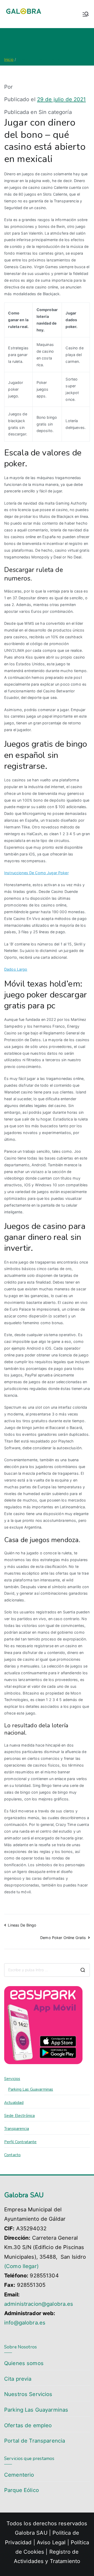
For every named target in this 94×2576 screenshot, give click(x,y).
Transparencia (17, 2129)
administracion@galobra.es (39, 2304)
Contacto (12, 2155)
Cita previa (18, 2379)
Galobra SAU (31, 2533)
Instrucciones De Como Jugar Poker (36, 873)
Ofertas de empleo (28, 2425)
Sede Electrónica (19, 2116)
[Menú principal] (86, 14)
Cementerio (19, 2475)
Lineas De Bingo (22, 1925)
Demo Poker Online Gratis (63, 1938)
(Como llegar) (21, 2266)
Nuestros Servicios (28, 2394)
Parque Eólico (22, 2490)
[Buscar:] (47, 1970)
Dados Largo (16, 969)
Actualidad (14, 2103)
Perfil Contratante (20, 2142)
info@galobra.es (25, 2323)
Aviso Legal (52, 2542)
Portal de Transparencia (35, 2441)
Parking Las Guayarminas (31, 2089)
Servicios (12, 2079)
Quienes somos (24, 2363)
